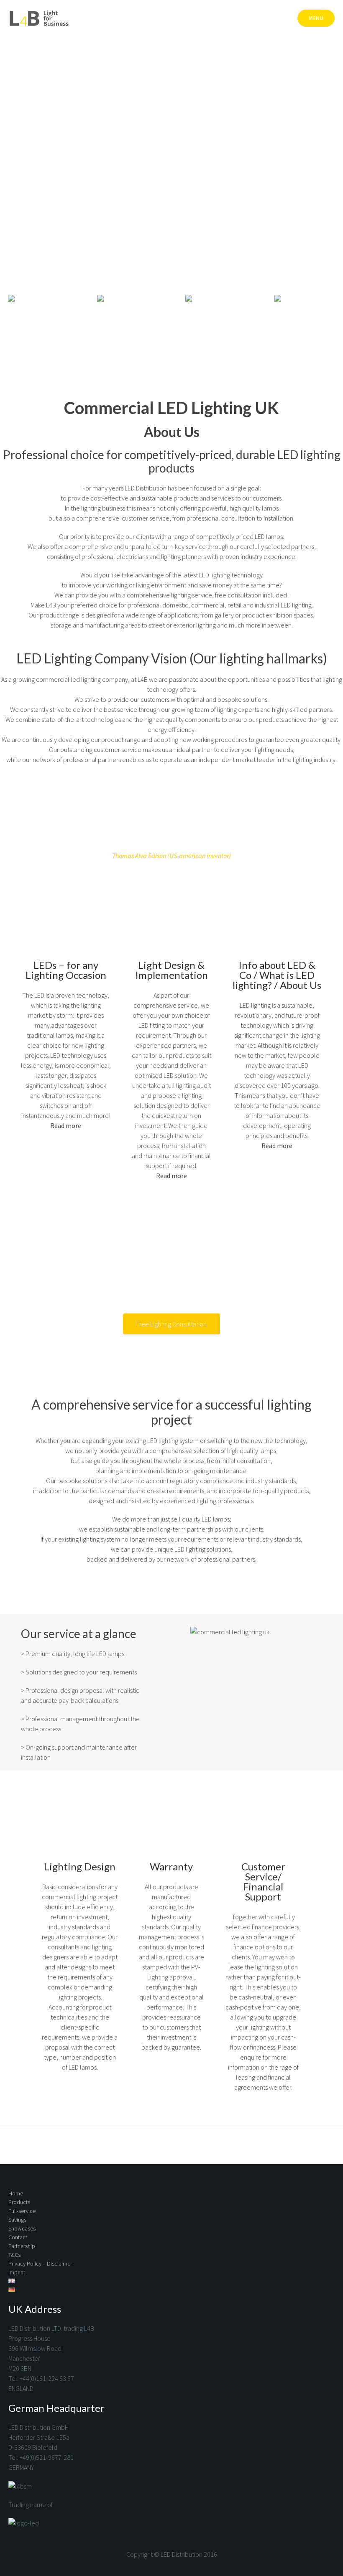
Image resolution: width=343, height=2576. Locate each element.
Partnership (22, 2246)
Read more (66, 1125)
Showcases (22, 2228)
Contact (18, 2237)
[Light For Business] (40, 18)
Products (19, 2202)
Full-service (22, 2211)
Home (16, 2193)
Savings (17, 2220)
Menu (316, 18)
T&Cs (14, 2255)
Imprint (17, 2272)
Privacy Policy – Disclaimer (40, 2264)
